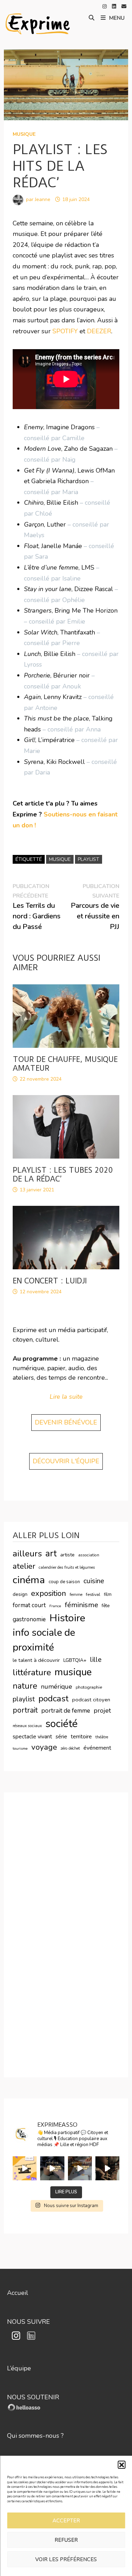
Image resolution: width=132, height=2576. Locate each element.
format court (29, 1605)
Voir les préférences (66, 2559)
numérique (56, 1687)
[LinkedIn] (115, 6)
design (20, 1594)
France (55, 1606)
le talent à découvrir (36, 1660)
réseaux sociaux (27, 1726)
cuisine (94, 1581)
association (89, 1555)
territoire (81, 1737)
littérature (32, 1673)
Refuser (66, 2540)
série (61, 1737)
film (108, 1594)
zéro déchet (70, 1748)
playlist (89, 859)
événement (97, 1748)
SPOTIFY (66, 331)
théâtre (102, 1737)
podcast (54, 1699)
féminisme (81, 1605)
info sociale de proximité (44, 1640)
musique (24, 134)
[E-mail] (124, 6)
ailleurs (27, 1554)
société (62, 1724)
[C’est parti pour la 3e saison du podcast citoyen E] (107, 2168)
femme (76, 1594)
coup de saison (64, 1582)
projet (102, 1711)
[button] (121, 2465)
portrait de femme (66, 1711)
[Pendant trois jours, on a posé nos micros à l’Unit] (52, 2168)
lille (96, 1660)
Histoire (67, 1618)
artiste (67, 1555)
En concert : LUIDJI (50, 1281)
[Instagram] (105, 6)
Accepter (66, 2521)
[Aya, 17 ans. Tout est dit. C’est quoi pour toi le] (80, 2168)
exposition (49, 1593)
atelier (24, 1566)
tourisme (20, 1748)
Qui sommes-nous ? (35, 2436)
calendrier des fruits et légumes (67, 1567)
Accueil (18, 2293)
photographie (89, 1687)
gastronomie (29, 1619)
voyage (44, 1747)
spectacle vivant (32, 1737)
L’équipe (19, 2368)
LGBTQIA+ (75, 1660)
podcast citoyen (91, 1700)
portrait (25, 1710)
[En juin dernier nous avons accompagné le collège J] (25, 2168)
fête (106, 1606)
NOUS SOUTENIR (33, 2397)
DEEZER (99, 331)
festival (93, 1594)
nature (25, 1686)
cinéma (29, 1580)
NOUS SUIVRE (29, 2322)
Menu (117, 18)
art (51, 1554)
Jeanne (43, 199)
